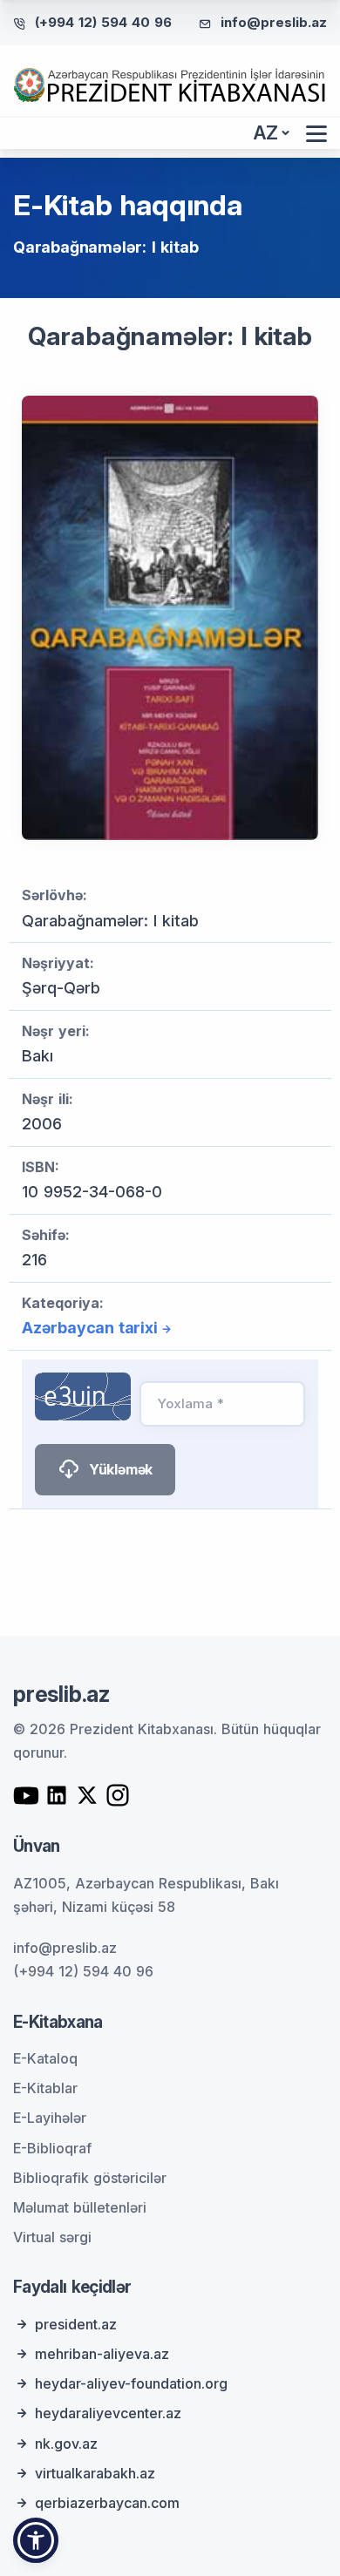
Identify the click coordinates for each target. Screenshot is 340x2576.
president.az (76, 2324)
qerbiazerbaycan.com (107, 2503)
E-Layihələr (50, 2118)
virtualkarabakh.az (95, 2473)
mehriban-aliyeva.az (102, 2354)
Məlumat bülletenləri (80, 2207)
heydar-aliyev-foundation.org (131, 2383)
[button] (36, 2540)
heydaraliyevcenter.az (108, 2413)
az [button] (266, 133)
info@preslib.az (274, 22)
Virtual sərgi (52, 2237)
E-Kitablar (45, 2088)
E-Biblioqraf (52, 2148)
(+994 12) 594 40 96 (103, 22)
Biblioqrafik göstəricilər (90, 2178)
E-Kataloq (45, 2058)
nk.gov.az (66, 2444)
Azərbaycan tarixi (90, 1328)
